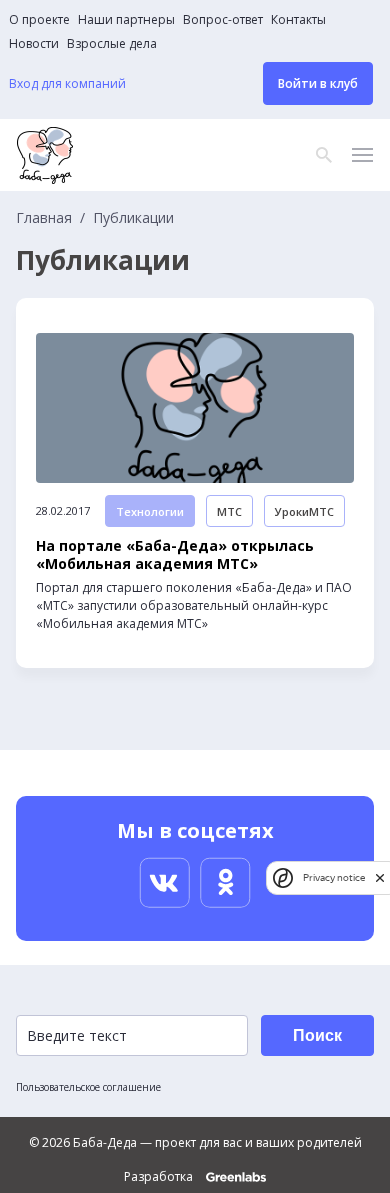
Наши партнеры (126, 20)
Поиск (317, 1035)
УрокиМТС (304, 511)
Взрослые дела (112, 44)
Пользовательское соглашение (88, 1087)
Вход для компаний (67, 84)
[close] (380, 877)
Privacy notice (334, 877)
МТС (229, 511)
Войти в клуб (318, 83)
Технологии (150, 511)
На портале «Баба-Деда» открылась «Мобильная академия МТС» (175, 555)
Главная (44, 218)
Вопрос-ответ (223, 20)
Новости (34, 44)
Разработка (160, 1177)
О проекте (39, 20)
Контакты (298, 20)
